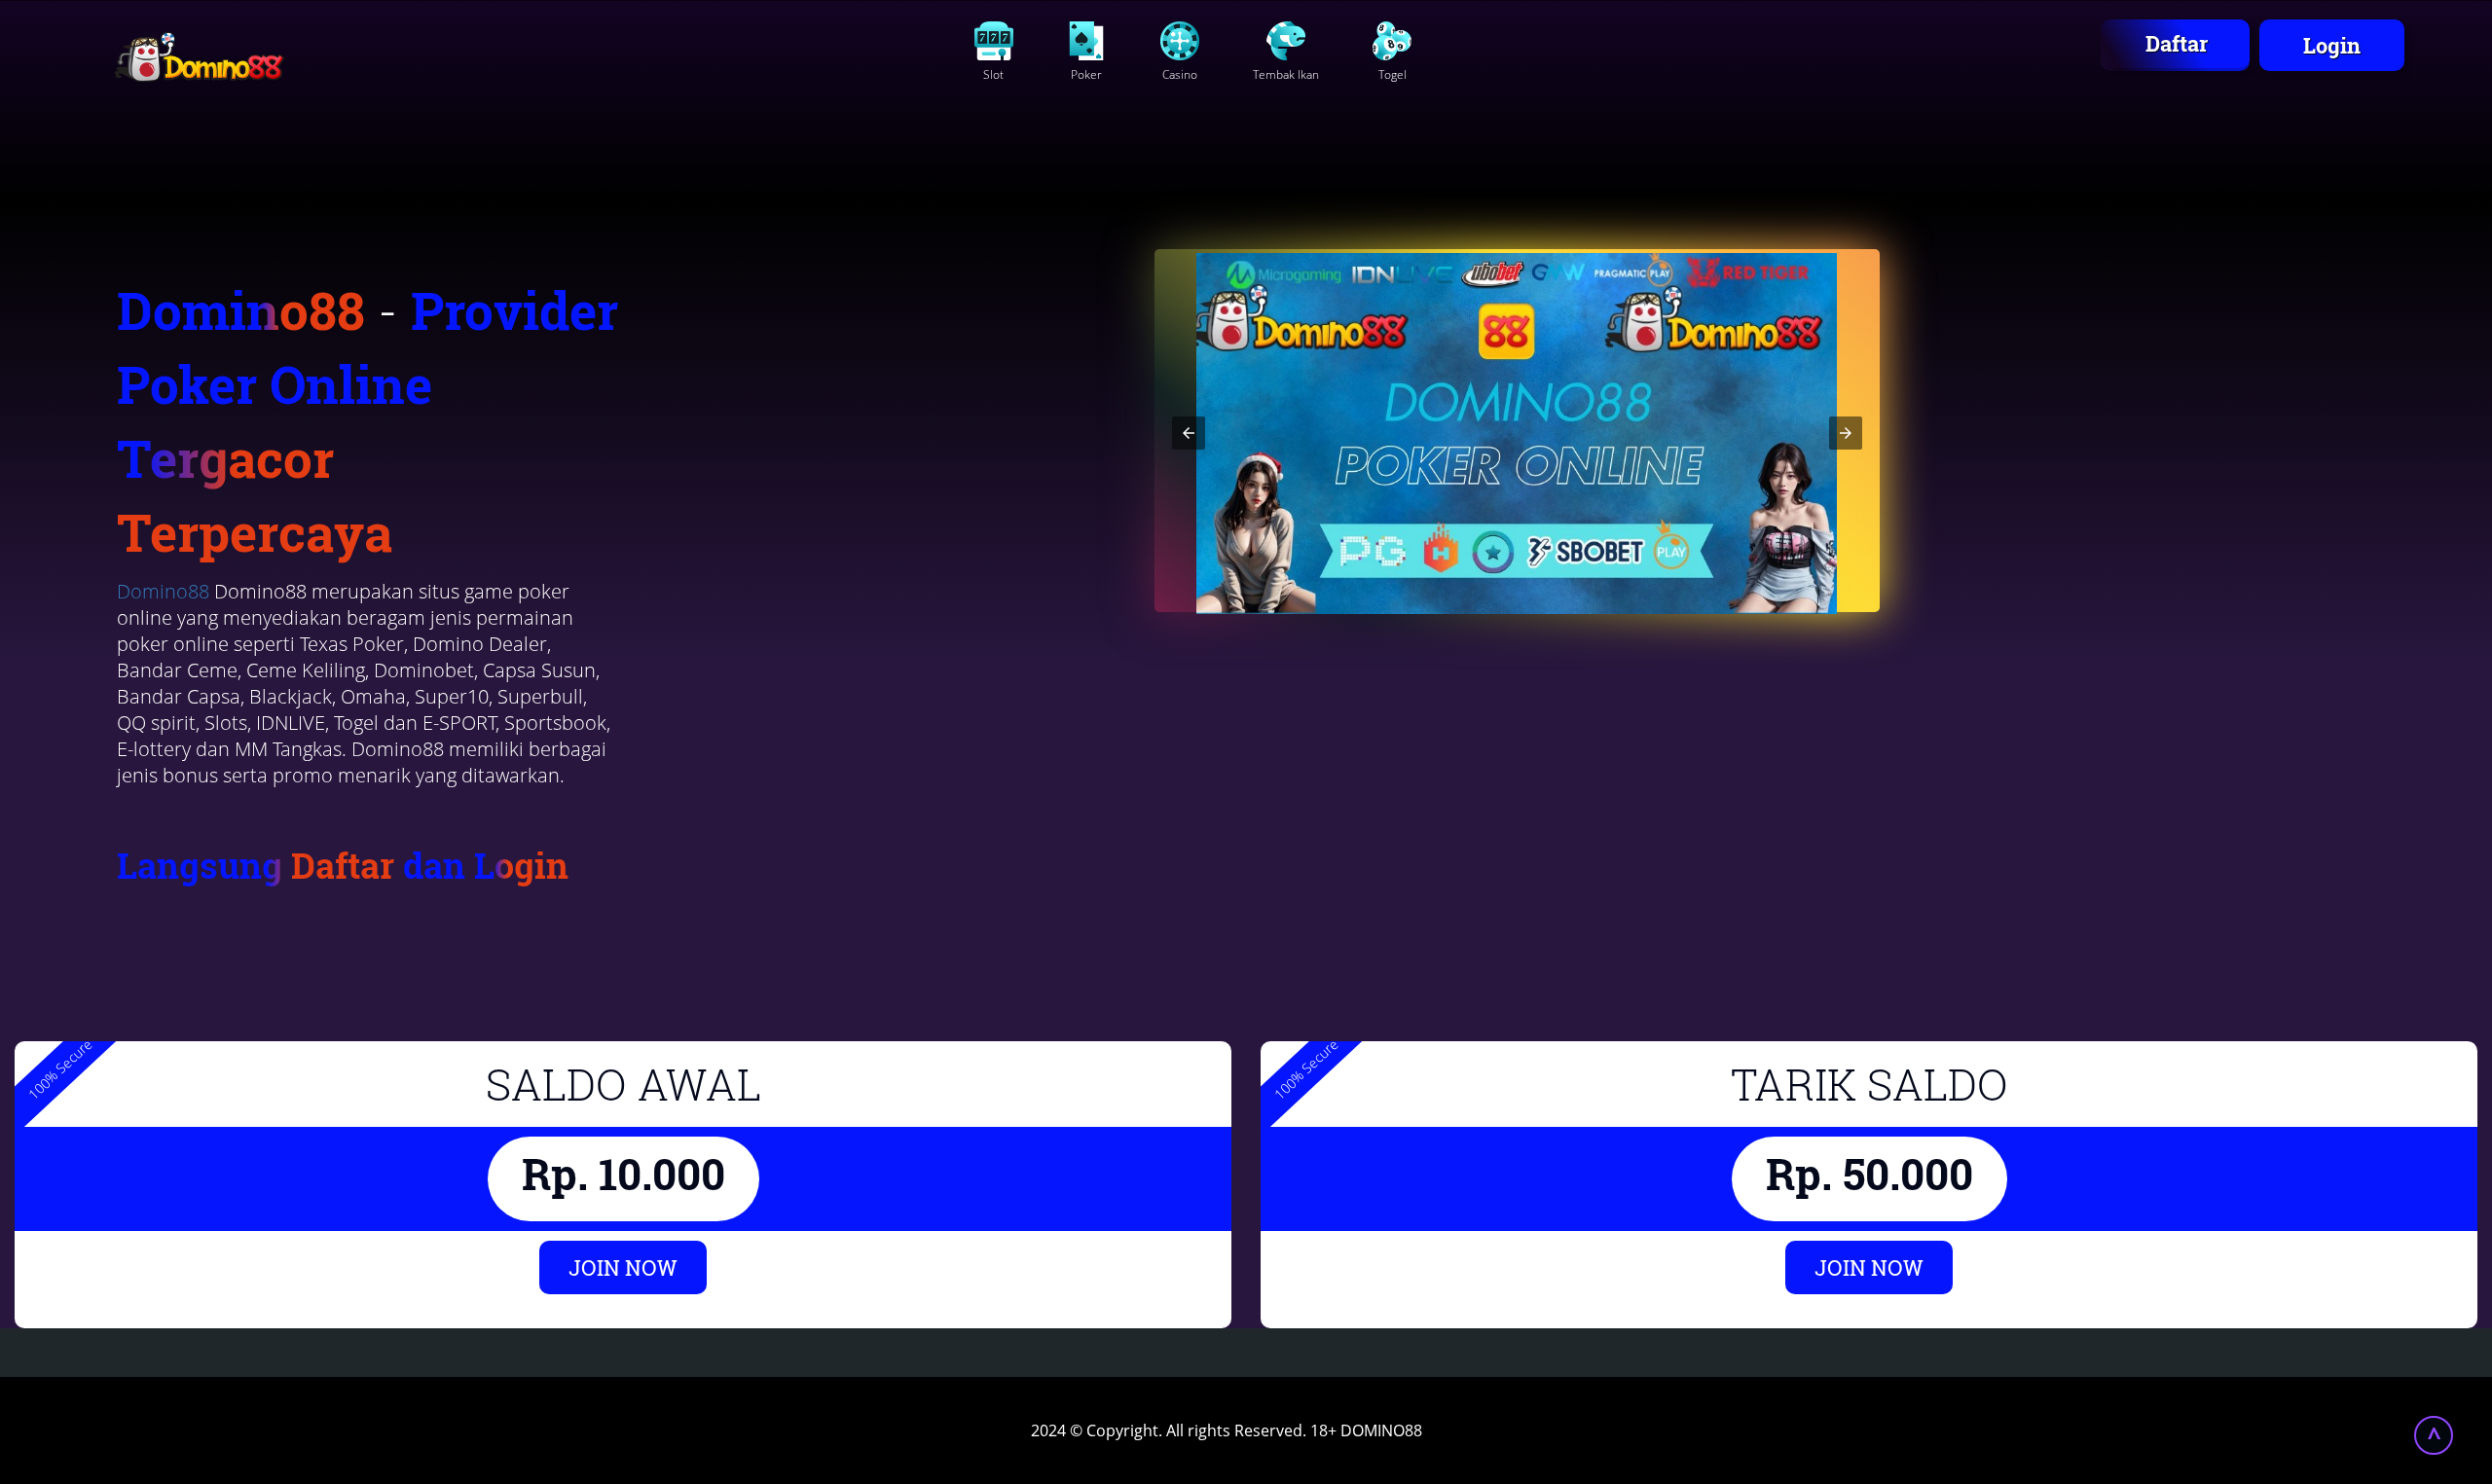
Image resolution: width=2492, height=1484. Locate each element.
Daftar (2177, 43)
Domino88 (163, 591)
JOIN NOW (623, 1267)
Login (2332, 45)
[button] (1189, 433)
